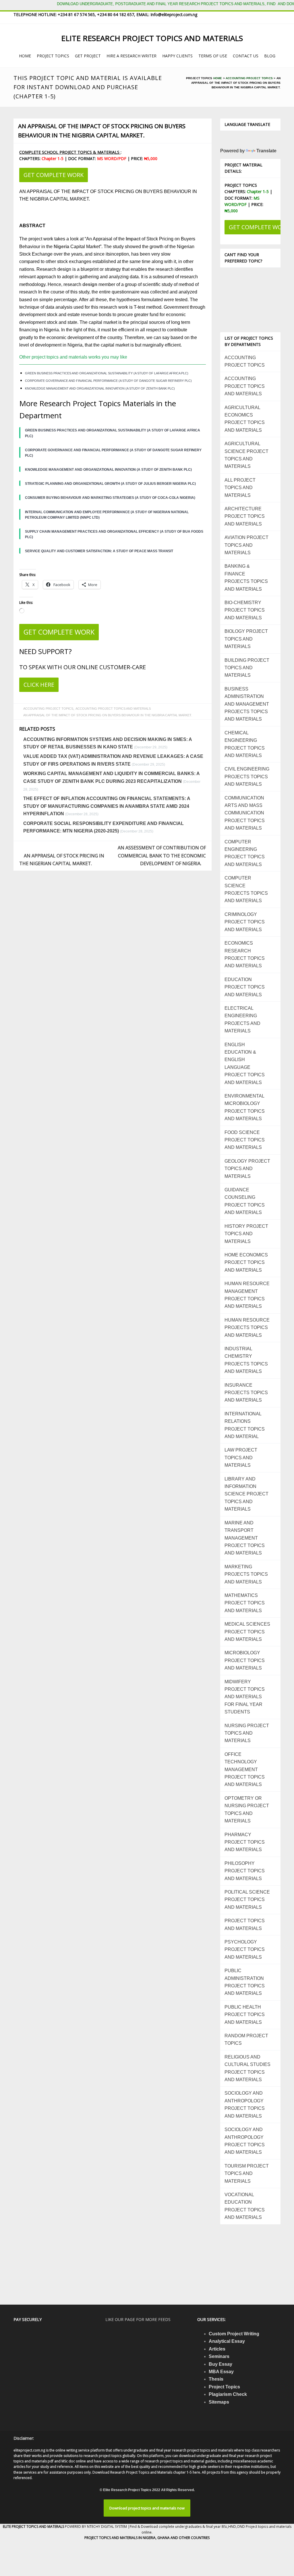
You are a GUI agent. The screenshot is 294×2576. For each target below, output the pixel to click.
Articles (217, 2349)
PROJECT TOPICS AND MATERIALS (245, 1924)
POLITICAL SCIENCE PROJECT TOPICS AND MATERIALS (247, 1900)
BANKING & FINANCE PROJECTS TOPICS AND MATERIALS (246, 577)
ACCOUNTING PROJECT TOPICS (48, 709)
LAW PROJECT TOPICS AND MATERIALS (241, 1458)
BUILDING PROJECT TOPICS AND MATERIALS (247, 668)
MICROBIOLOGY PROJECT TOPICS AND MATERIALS (245, 1660)
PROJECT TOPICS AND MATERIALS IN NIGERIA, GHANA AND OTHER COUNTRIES (147, 2538)
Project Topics (224, 2387)
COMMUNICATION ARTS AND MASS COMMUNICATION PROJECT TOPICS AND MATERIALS (245, 813)
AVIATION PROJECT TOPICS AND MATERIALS (246, 545)
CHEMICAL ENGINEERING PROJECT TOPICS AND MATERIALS (245, 744)
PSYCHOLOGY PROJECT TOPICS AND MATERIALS (245, 1949)
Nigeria (61, 247)
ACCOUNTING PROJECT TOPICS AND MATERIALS (113, 709)
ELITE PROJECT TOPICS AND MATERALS (34, 2527)
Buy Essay (220, 2364)
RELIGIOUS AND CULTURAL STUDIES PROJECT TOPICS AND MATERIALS (247, 2068)
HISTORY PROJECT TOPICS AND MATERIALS (246, 1234)
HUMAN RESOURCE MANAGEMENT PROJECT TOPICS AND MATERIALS (247, 1295)
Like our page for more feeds (138, 2319)
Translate (266, 151)
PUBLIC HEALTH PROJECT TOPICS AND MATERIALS (245, 2015)
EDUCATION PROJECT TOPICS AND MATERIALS (245, 987)
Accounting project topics (249, 78)
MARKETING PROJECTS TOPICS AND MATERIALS (246, 1574)
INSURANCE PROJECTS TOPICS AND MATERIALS (246, 1393)
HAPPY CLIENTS (177, 56)
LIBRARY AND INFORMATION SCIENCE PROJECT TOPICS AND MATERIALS (246, 1494)
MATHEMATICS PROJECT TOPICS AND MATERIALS (245, 1603)
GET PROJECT (88, 56)
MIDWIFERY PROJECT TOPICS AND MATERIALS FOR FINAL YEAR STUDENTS (245, 1697)
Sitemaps (219, 2402)
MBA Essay (221, 2372)
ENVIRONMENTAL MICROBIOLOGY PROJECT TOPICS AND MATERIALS (245, 1107)
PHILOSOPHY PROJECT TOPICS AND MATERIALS (245, 1871)
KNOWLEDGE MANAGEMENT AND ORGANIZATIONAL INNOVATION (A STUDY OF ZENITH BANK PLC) (100, 388)
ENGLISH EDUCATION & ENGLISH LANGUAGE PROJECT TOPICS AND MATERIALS (245, 1064)
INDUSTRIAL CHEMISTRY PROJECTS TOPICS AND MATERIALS (246, 1360)
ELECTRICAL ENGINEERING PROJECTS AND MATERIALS (242, 1019)
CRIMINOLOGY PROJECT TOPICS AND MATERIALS (245, 922)
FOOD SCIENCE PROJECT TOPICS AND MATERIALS (245, 1140)
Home (218, 78)
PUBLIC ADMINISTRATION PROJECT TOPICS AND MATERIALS (245, 1982)
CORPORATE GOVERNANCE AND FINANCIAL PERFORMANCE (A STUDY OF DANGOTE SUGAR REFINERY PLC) (108, 381)
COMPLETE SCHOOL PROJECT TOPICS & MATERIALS (70, 152)
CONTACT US (246, 56)
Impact (133, 239)
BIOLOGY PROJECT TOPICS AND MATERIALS (246, 639)
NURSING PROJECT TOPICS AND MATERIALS (247, 1733)
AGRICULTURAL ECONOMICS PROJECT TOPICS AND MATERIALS (245, 419)
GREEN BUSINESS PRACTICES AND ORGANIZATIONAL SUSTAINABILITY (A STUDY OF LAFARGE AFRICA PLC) (107, 373)
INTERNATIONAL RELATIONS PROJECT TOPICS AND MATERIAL (245, 1425)
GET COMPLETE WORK (54, 175)
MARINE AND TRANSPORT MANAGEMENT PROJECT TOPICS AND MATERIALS (245, 1538)
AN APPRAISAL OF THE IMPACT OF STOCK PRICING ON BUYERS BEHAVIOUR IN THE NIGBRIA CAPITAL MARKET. (102, 131)
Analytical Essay (227, 2341)
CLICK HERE (39, 685)
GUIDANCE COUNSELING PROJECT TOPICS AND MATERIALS (245, 1201)
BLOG (270, 56)
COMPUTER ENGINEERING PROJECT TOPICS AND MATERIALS (245, 853)
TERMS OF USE (213, 56)
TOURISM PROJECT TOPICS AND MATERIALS (247, 2174)
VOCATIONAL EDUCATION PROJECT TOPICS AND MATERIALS (245, 2206)
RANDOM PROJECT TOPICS (246, 2039)
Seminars (219, 2356)
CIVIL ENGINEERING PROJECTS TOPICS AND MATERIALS (247, 777)
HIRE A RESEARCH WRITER (131, 56)
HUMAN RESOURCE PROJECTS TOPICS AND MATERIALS (247, 1328)
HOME (25, 56)
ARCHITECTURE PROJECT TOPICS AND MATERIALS (245, 516)
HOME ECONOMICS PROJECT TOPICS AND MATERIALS (246, 1262)
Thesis (216, 2379)
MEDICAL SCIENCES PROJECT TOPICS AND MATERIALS (247, 1632)
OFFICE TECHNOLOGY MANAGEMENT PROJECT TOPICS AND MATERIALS (245, 1769)
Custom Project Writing (234, 2334)
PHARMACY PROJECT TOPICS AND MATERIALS (245, 1842)
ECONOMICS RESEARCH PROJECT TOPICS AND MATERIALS (245, 954)
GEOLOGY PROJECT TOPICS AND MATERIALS (247, 1169)
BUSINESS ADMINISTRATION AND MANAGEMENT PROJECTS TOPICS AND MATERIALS (247, 704)
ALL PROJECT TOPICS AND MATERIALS (240, 488)
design (90, 284)
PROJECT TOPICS (53, 56)
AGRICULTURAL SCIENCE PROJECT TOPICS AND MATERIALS (246, 455)
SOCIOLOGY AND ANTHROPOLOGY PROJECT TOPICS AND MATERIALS (245, 2104)
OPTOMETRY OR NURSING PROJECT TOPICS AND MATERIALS (247, 1810)
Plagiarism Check (228, 2394)
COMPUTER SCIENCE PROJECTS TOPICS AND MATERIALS (246, 889)
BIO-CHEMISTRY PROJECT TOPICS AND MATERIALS (245, 610)
